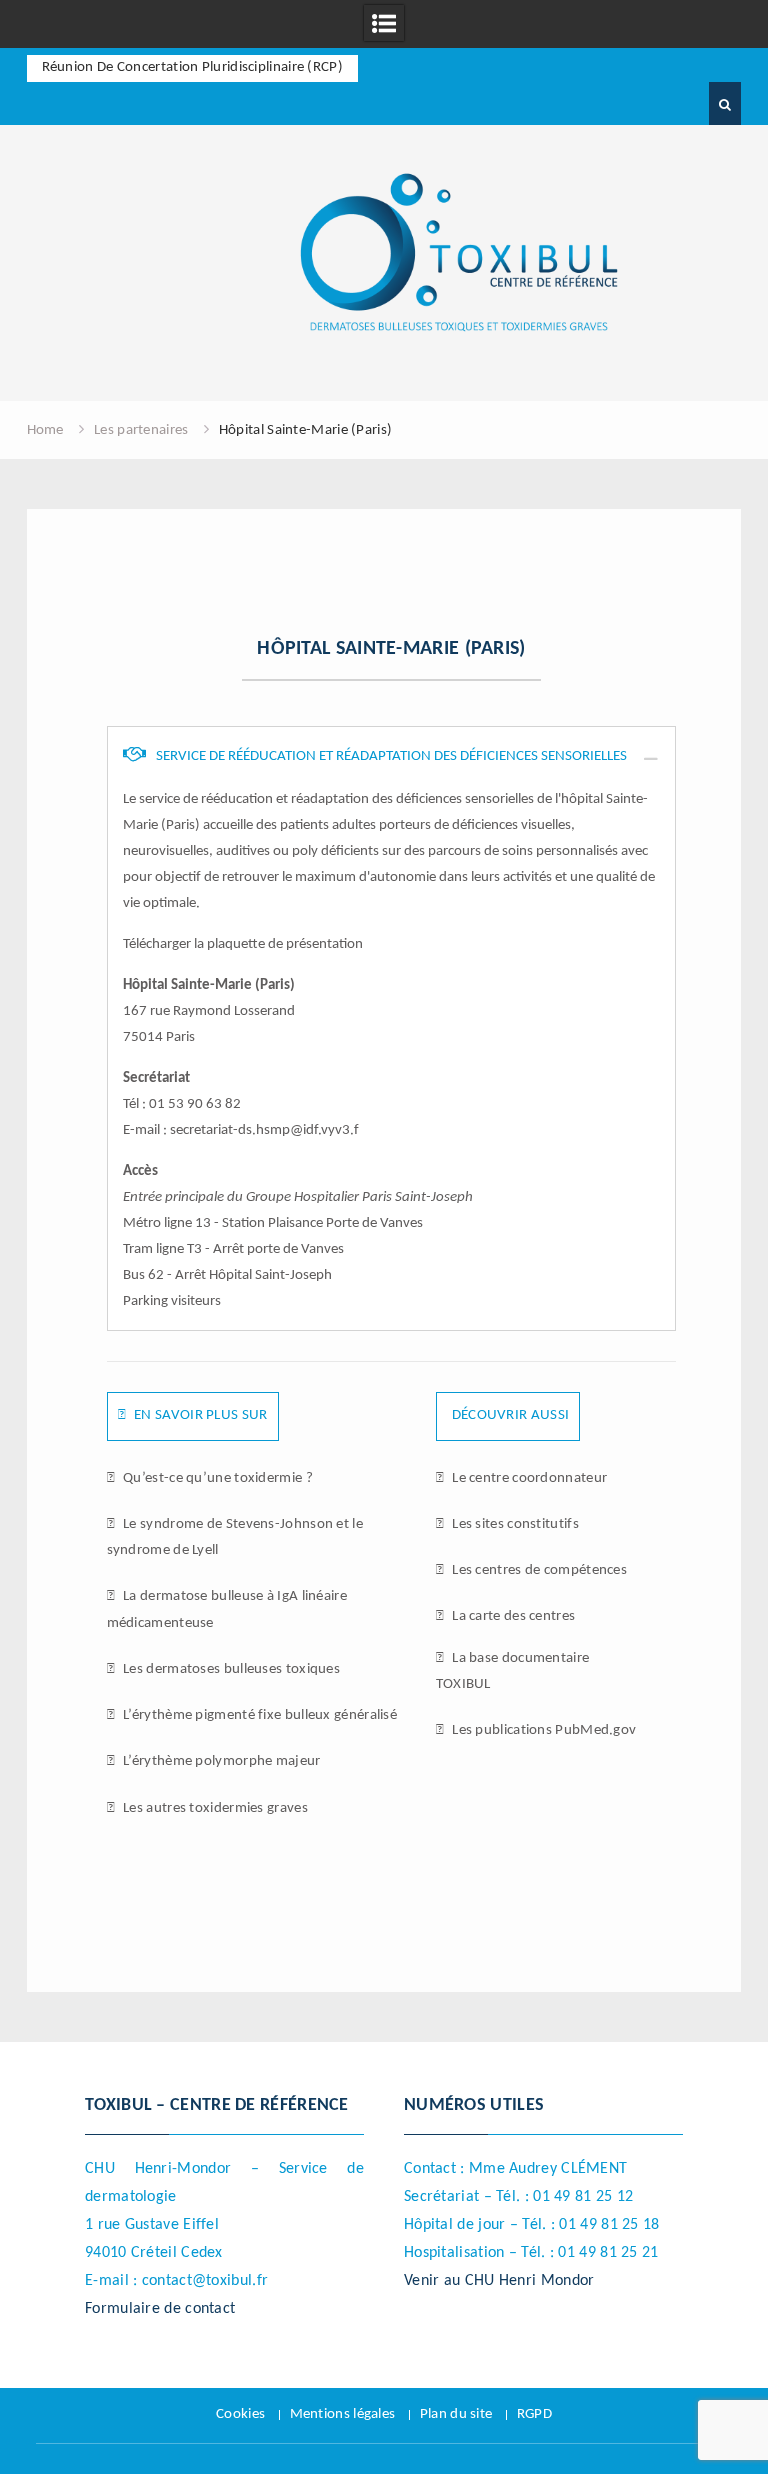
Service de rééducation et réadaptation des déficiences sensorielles (390, 756)
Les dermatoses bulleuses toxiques (230, 1669)
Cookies (240, 2415)
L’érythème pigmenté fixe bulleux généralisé (258, 1715)
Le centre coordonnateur (528, 1478)
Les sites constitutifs (514, 1524)
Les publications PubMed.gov (542, 1730)
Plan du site (456, 2415)
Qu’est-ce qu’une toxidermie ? (216, 1478)
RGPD (534, 2415)
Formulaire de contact (160, 2309)
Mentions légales (343, 2415)
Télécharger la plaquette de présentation (243, 944)
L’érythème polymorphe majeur (220, 1761)
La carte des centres (512, 1616)
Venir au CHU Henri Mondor (499, 2281)
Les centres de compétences (538, 1570)
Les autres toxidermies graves (214, 1808)
